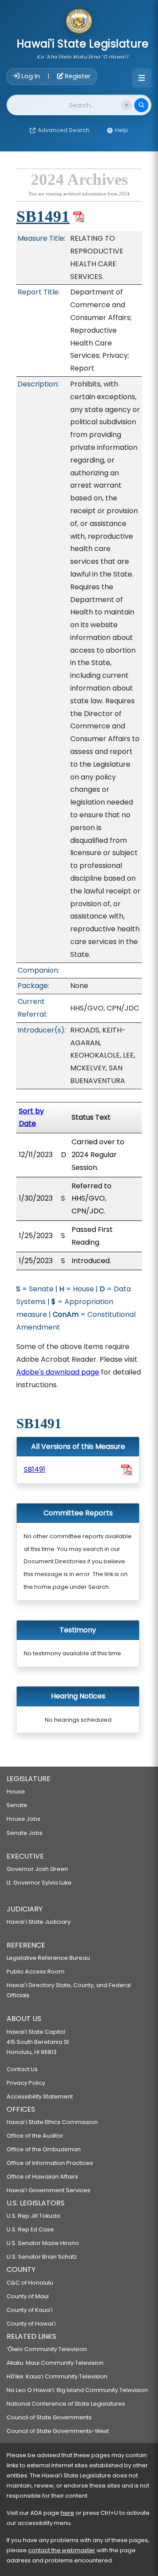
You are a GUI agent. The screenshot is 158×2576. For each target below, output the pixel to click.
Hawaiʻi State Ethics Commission (52, 2122)
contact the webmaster (62, 2550)
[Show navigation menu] (142, 78)
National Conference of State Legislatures (66, 2404)
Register (77, 76)
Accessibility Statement (40, 2096)
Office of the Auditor (35, 2136)
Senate (17, 1805)
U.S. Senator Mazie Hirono (43, 2243)
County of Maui (28, 2296)
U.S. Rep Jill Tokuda (33, 2216)
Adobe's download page (58, 1372)
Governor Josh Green (37, 1869)
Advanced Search (64, 130)
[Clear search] (126, 105)
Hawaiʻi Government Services (48, 2190)
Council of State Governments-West (58, 2431)
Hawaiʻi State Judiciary (39, 1922)
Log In (31, 76)
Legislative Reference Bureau (48, 1958)
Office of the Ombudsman (44, 2149)
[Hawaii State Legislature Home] (79, 22)
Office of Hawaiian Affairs (42, 2177)
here (67, 2513)
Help (122, 130)
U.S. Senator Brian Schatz (42, 2257)
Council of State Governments (49, 2417)
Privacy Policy (26, 2083)
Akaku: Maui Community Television (55, 2363)
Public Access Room (36, 1972)
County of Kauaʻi (30, 2310)
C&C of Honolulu (30, 2283)
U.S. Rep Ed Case (30, 2229)
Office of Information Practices (50, 2163)
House (16, 1791)
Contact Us (22, 2069)
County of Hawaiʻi (31, 2324)
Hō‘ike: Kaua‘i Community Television (57, 2376)
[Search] (141, 105)
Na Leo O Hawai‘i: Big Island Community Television (77, 2390)
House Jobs (23, 1819)
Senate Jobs (25, 1833)
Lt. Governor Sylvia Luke (39, 1883)
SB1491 (43, 216)
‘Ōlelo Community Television (47, 2349)
